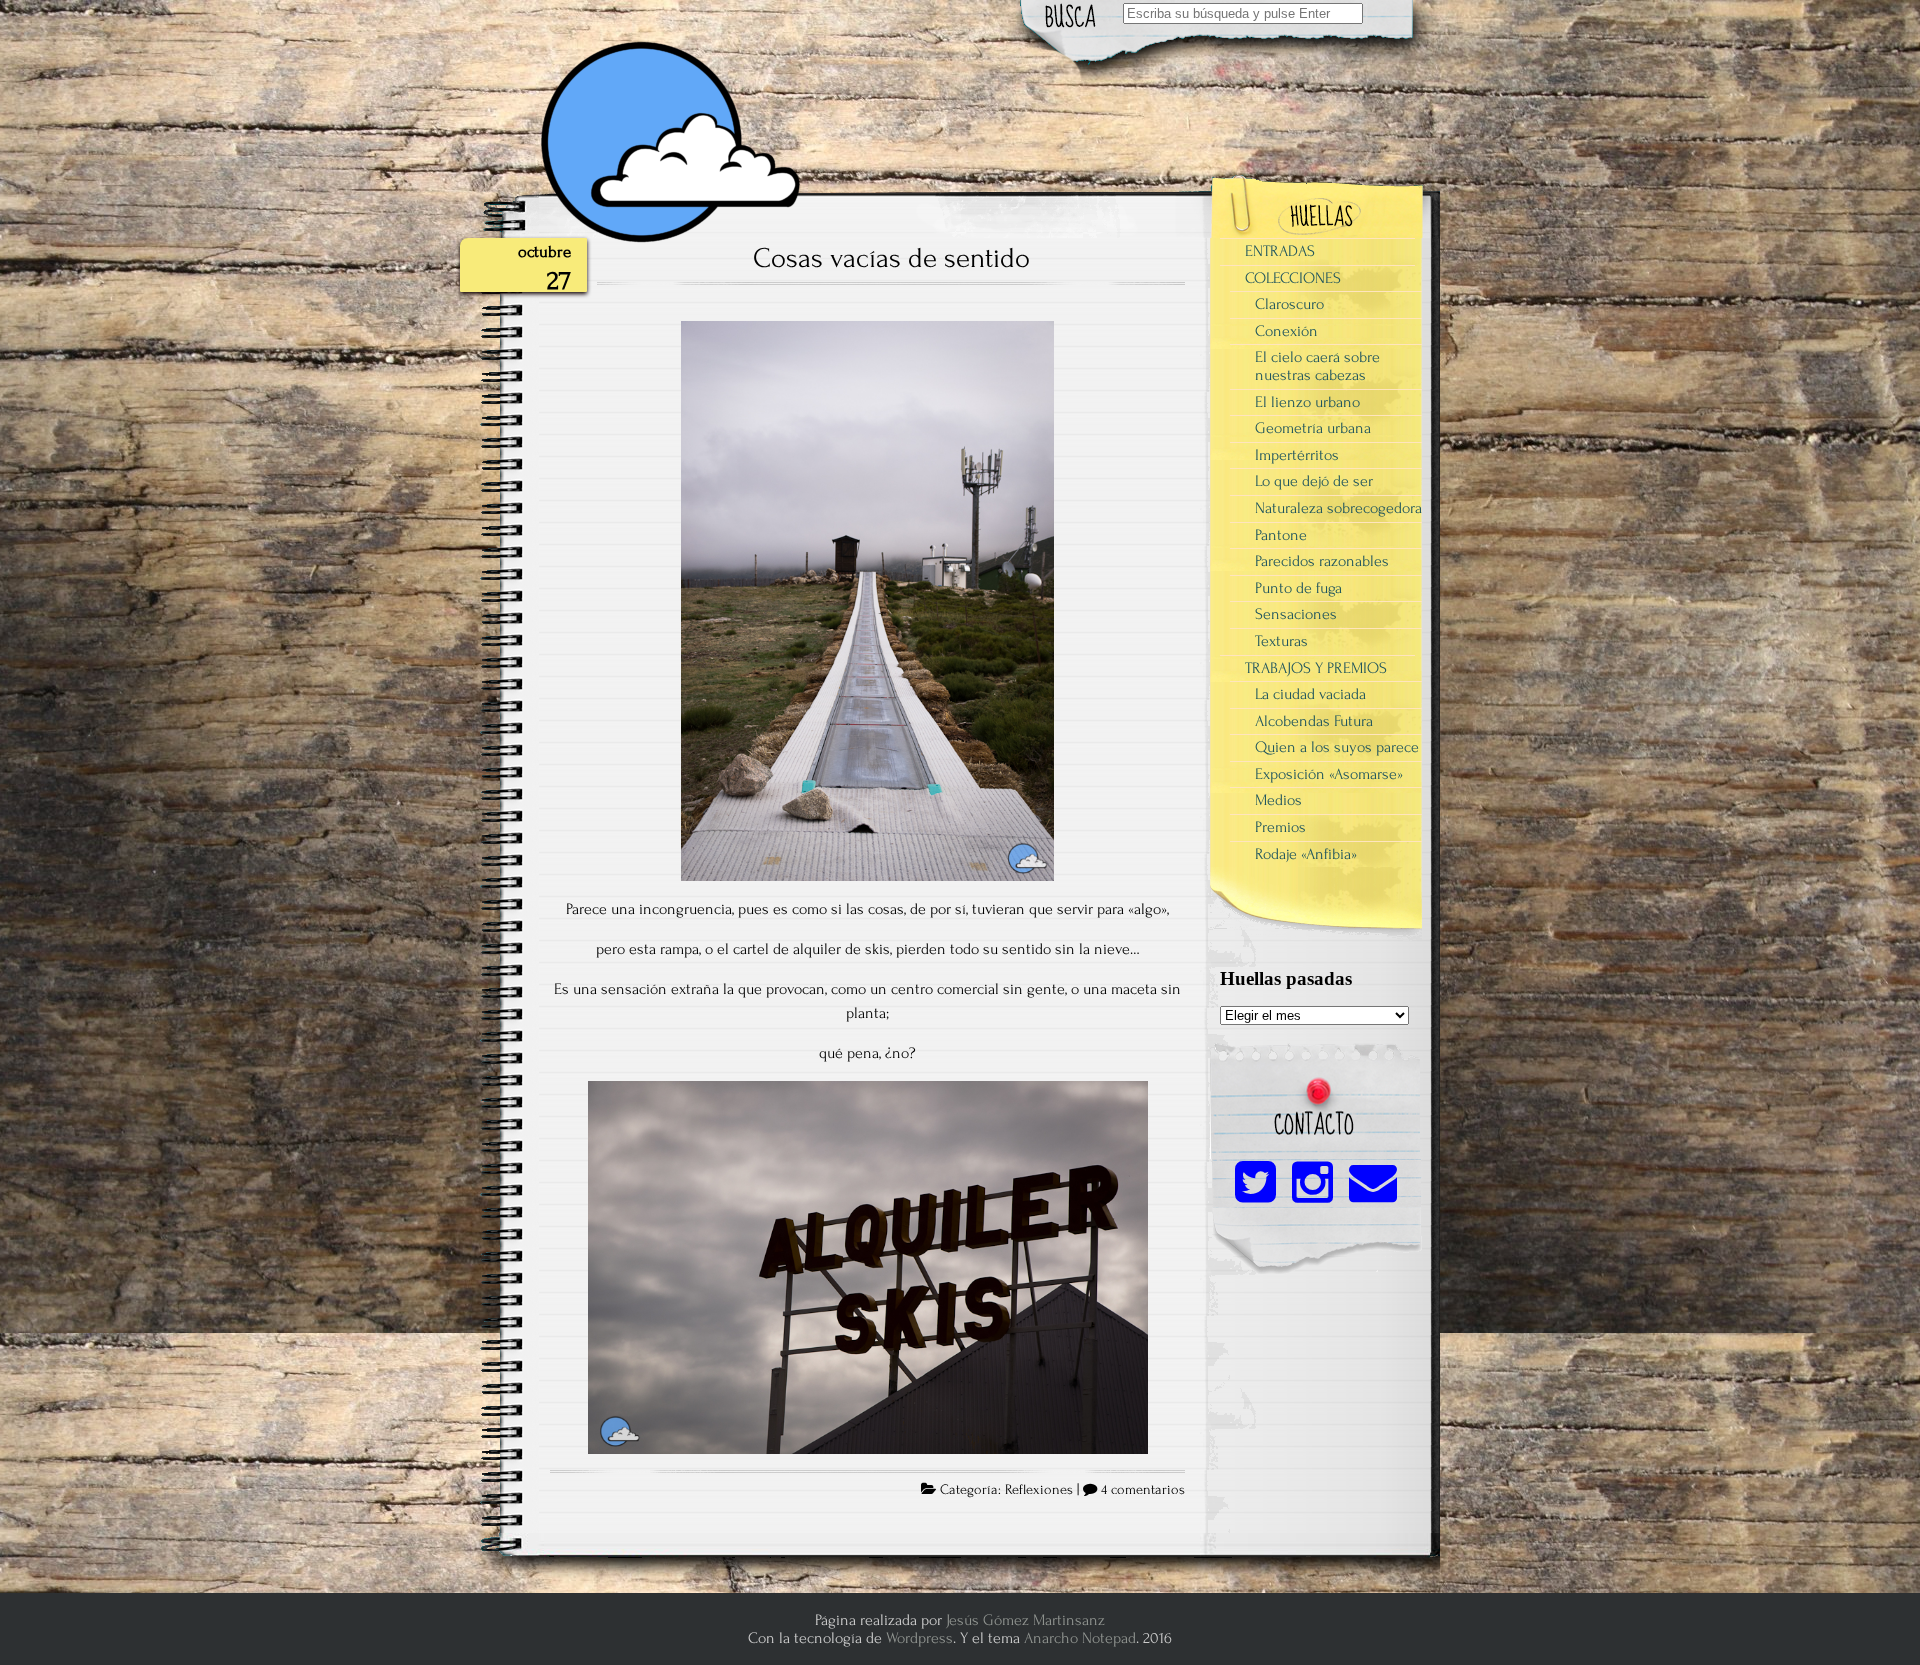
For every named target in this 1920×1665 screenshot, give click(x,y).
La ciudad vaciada (1310, 694)
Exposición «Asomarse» (1329, 774)
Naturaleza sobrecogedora (1338, 508)
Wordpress (919, 1638)
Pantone (1281, 535)
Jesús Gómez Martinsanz (1025, 1620)
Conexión (1286, 331)
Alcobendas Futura (1314, 721)
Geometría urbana (1313, 428)
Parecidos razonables (1322, 561)
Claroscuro (1289, 304)
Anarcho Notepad (1080, 1638)
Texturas (1281, 641)
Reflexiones (1039, 1490)
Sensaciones (1296, 614)
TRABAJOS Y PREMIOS (1316, 668)
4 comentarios (1143, 1490)
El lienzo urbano (1307, 402)
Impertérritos (1297, 455)
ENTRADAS (1280, 251)
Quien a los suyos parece (1337, 747)
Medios (1278, 800)
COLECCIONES (1293, 278)
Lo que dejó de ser (1314, 481)
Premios (1280, 827)
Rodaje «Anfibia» (1306, 854)
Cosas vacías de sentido (891, 258)
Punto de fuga (1298, 588)
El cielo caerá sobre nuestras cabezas (1317, 366)
